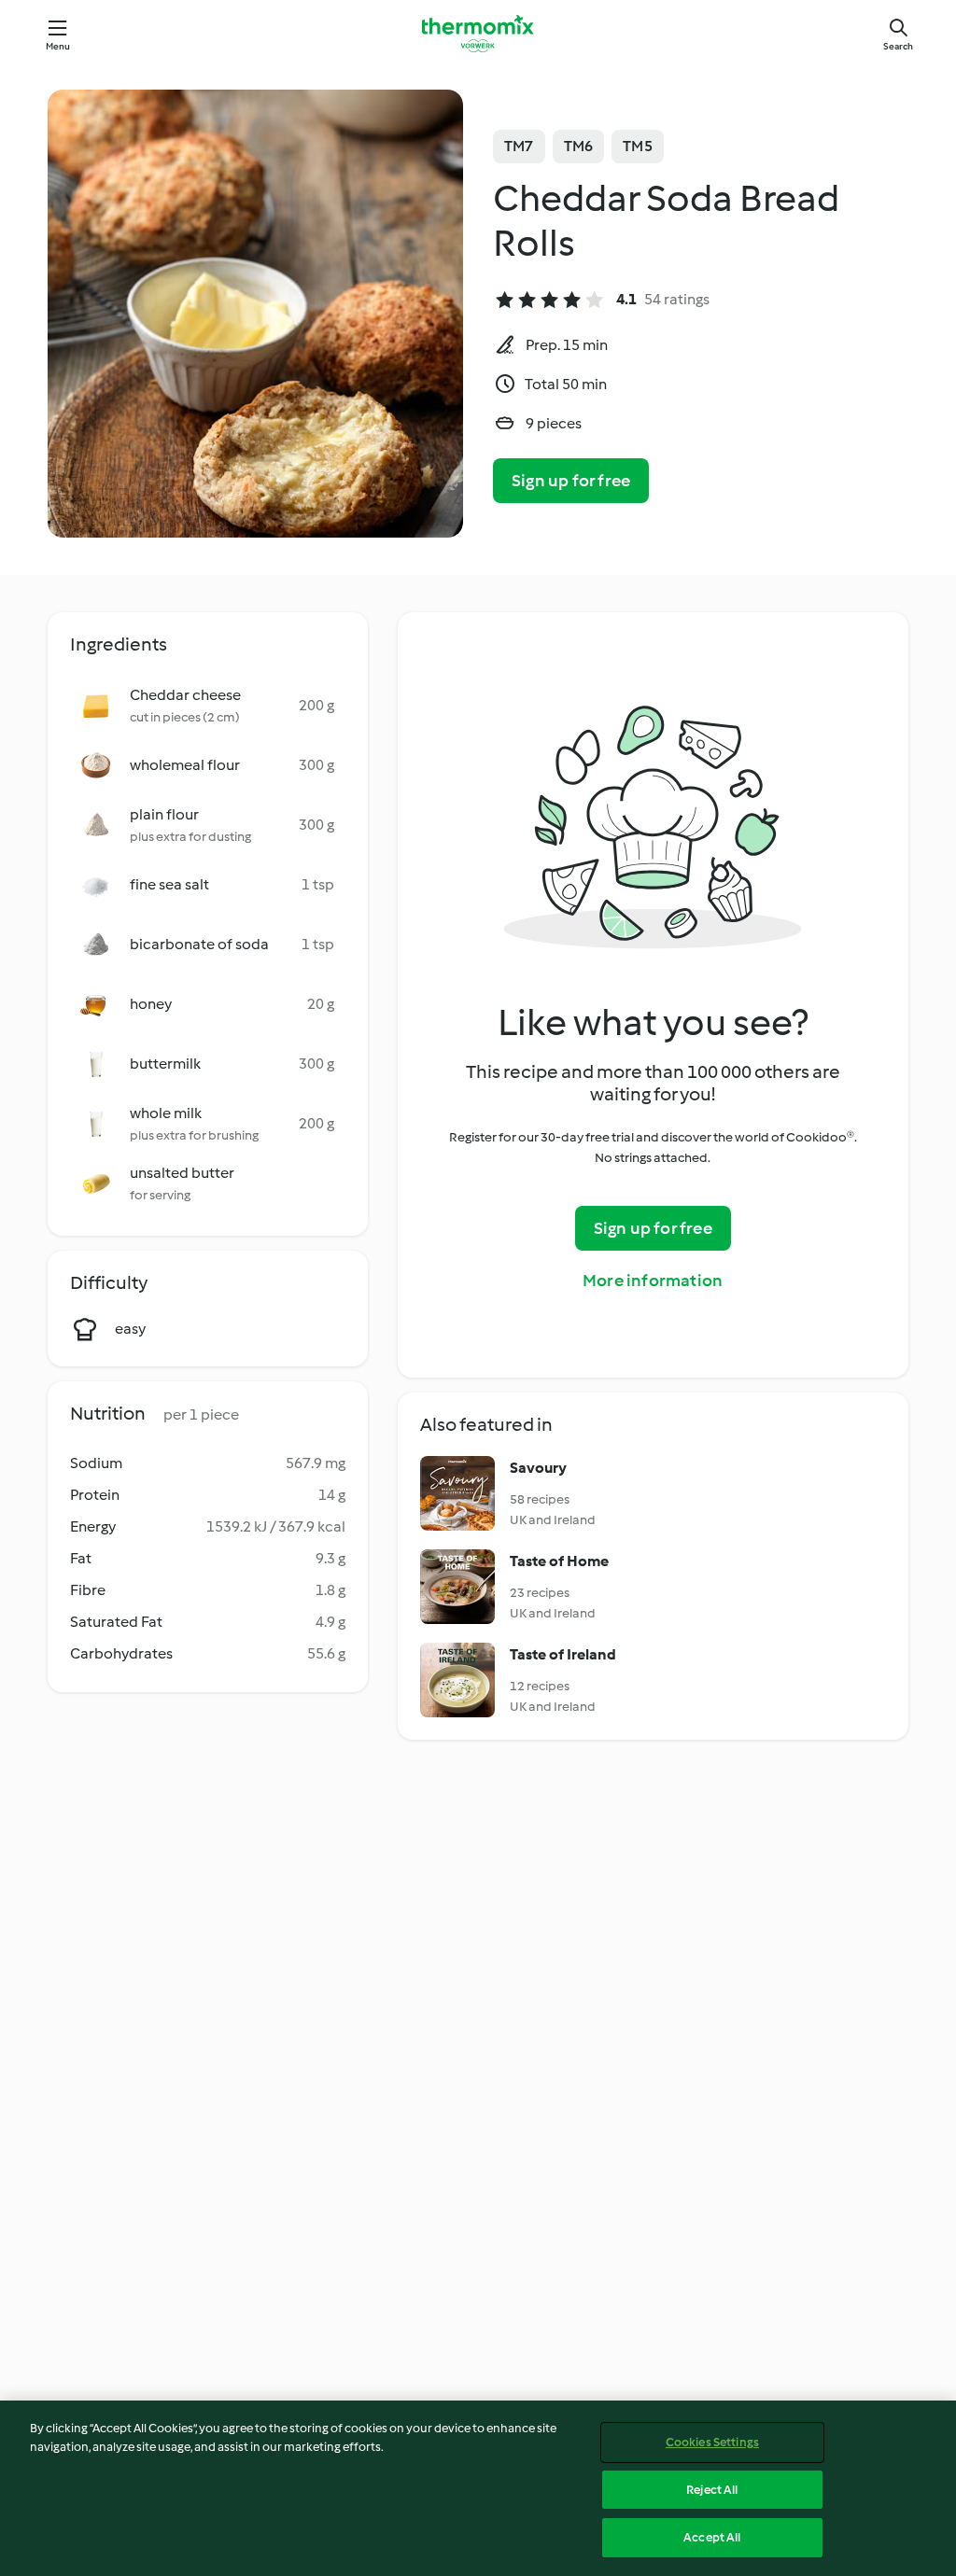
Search (898, 46)
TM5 (638, 146)
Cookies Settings (712, 2442)
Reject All (712, 2490)
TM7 (519, 146)
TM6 (579, 146)
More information (653, 1281)
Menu (58, 46)
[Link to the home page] (478, 34)
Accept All (712, 2537)
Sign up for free (571, 481)
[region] (478, 2488)
